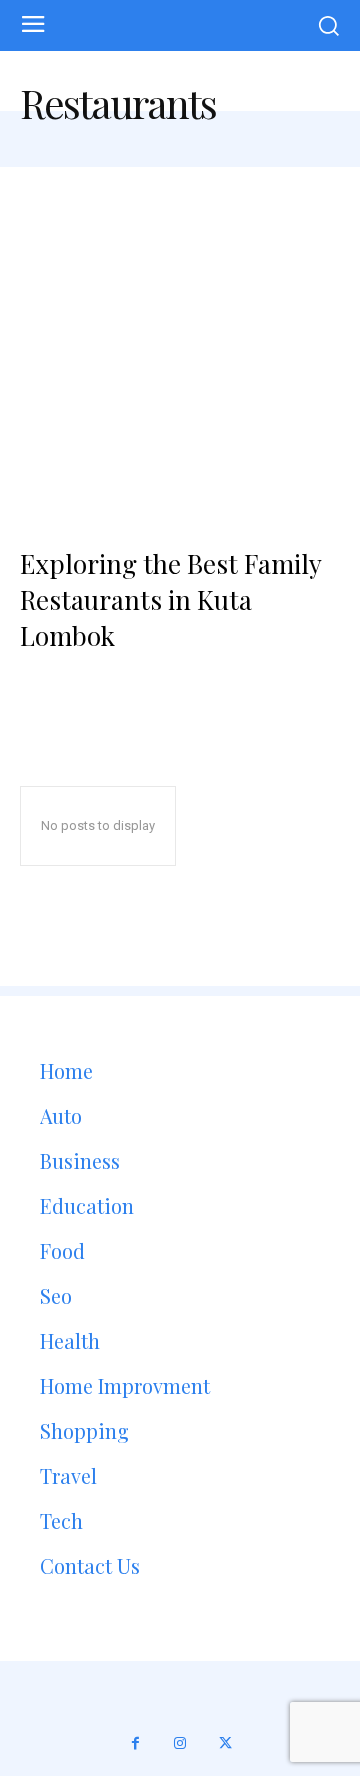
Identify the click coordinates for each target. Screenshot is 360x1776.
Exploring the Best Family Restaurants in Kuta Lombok (171, 600)
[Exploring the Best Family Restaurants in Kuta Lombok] (180, 334)
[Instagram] (180, 1743)
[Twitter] (225, 1743)
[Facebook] (135, 1743)
